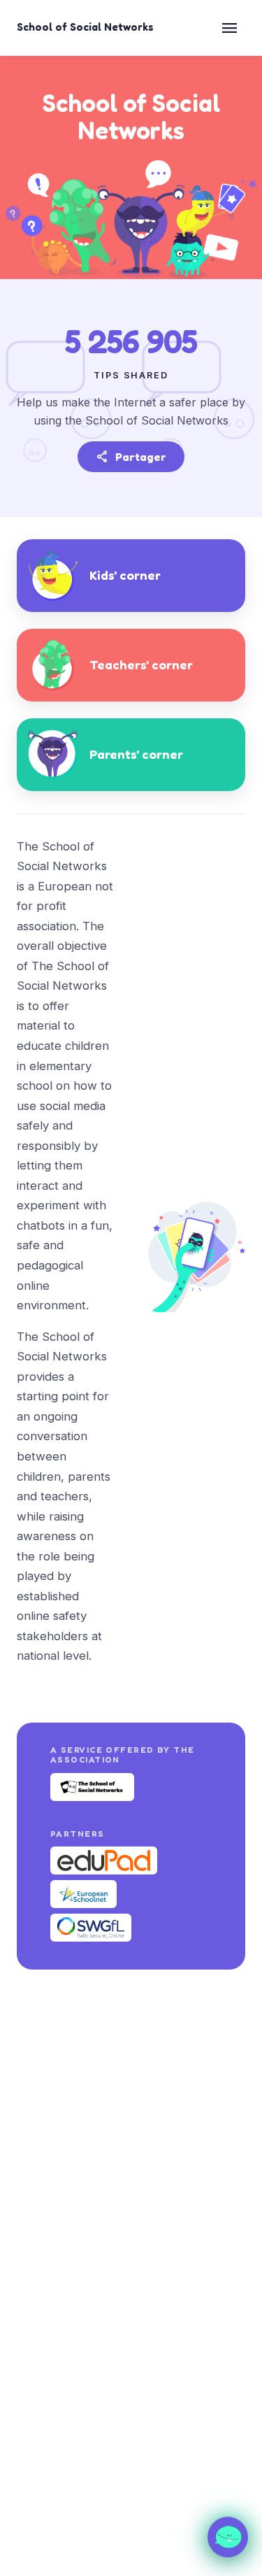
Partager (131, 457)
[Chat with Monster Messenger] (228, 2536)
